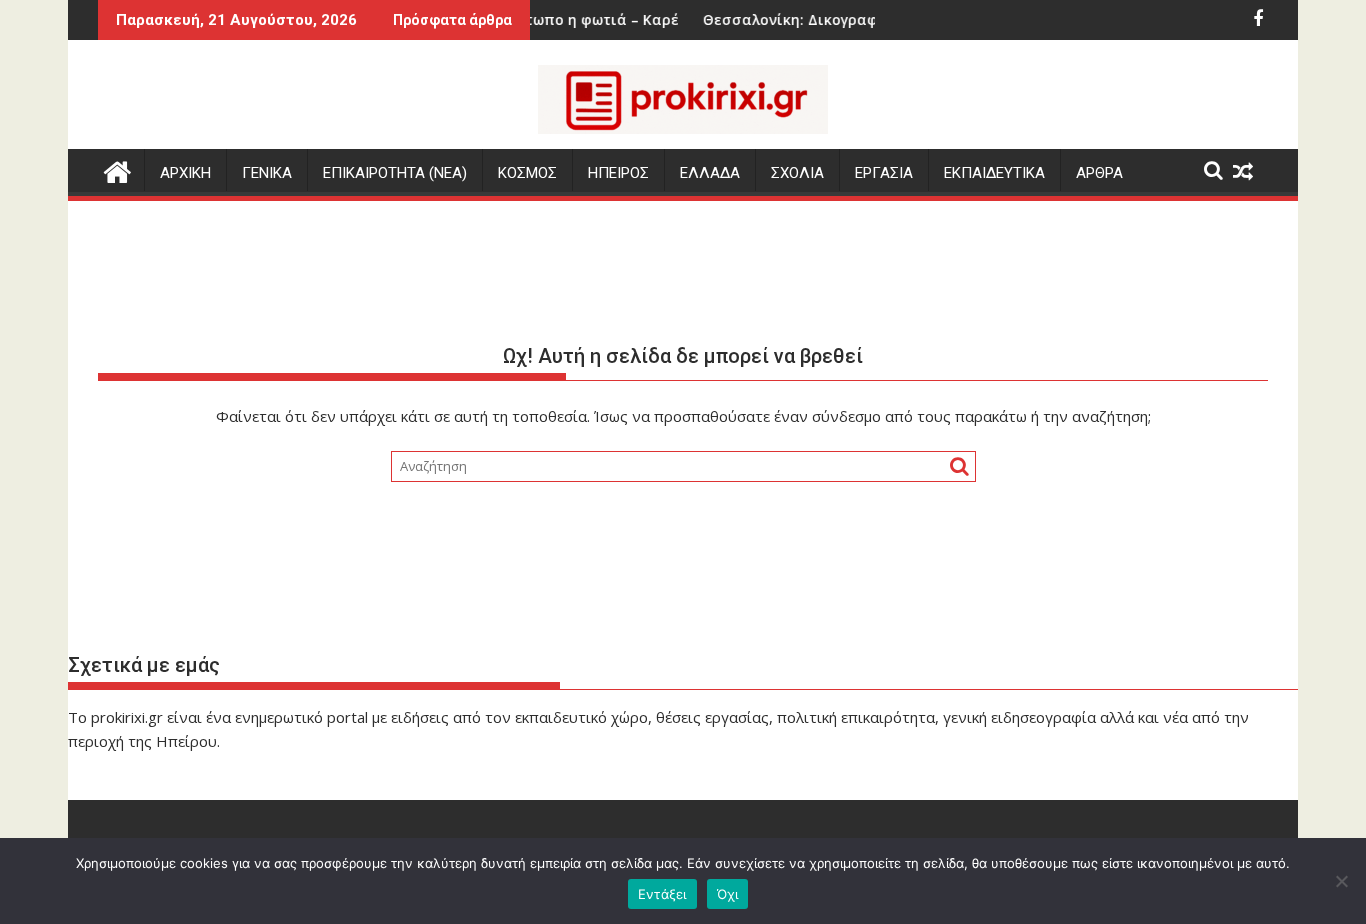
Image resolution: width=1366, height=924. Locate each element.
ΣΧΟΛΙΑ (797, 173)
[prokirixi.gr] (117, 169)
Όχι (728, 894)
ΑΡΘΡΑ (1099, 173)
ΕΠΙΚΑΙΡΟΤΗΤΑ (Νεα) (395, 173)
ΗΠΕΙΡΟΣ (618, 173)
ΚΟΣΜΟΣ (527, 173)
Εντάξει (662, 894)
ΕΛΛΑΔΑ (710, 173)
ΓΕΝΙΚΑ (267, 173)
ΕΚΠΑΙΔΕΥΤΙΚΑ (994, 173)
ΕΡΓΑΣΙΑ (884, 173)
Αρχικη (185, 173)
